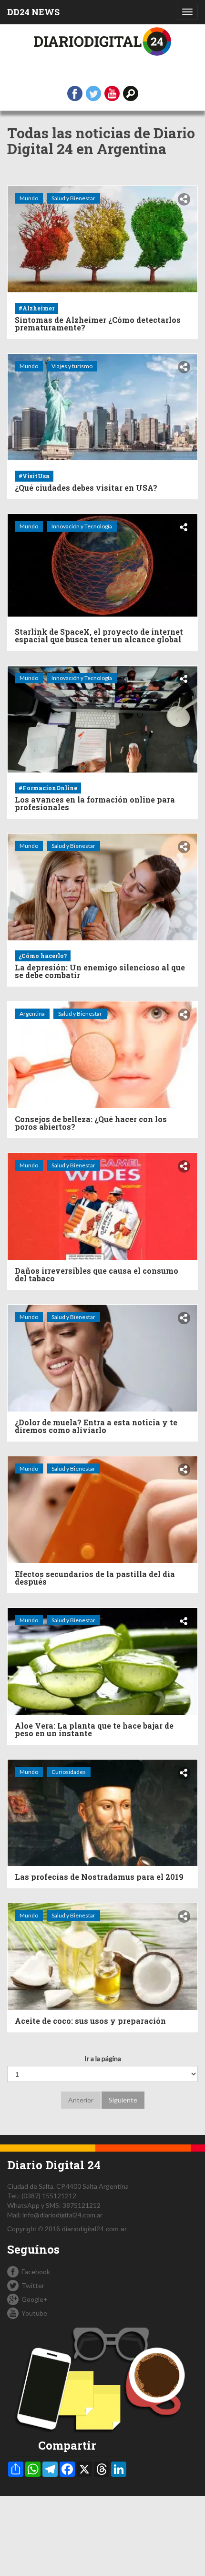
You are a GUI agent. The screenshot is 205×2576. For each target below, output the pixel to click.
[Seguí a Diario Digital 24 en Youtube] (112, 93)
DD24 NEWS (33, 12)
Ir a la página (103, 2058)
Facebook (36, 2272)
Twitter (33, 2285)
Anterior (81, 2100)
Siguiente (123, 2100)
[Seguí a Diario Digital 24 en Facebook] (75, 93)
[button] (131, 93)
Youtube (34, 2313)
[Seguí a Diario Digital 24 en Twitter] (93, 93)
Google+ (35, 2299)
